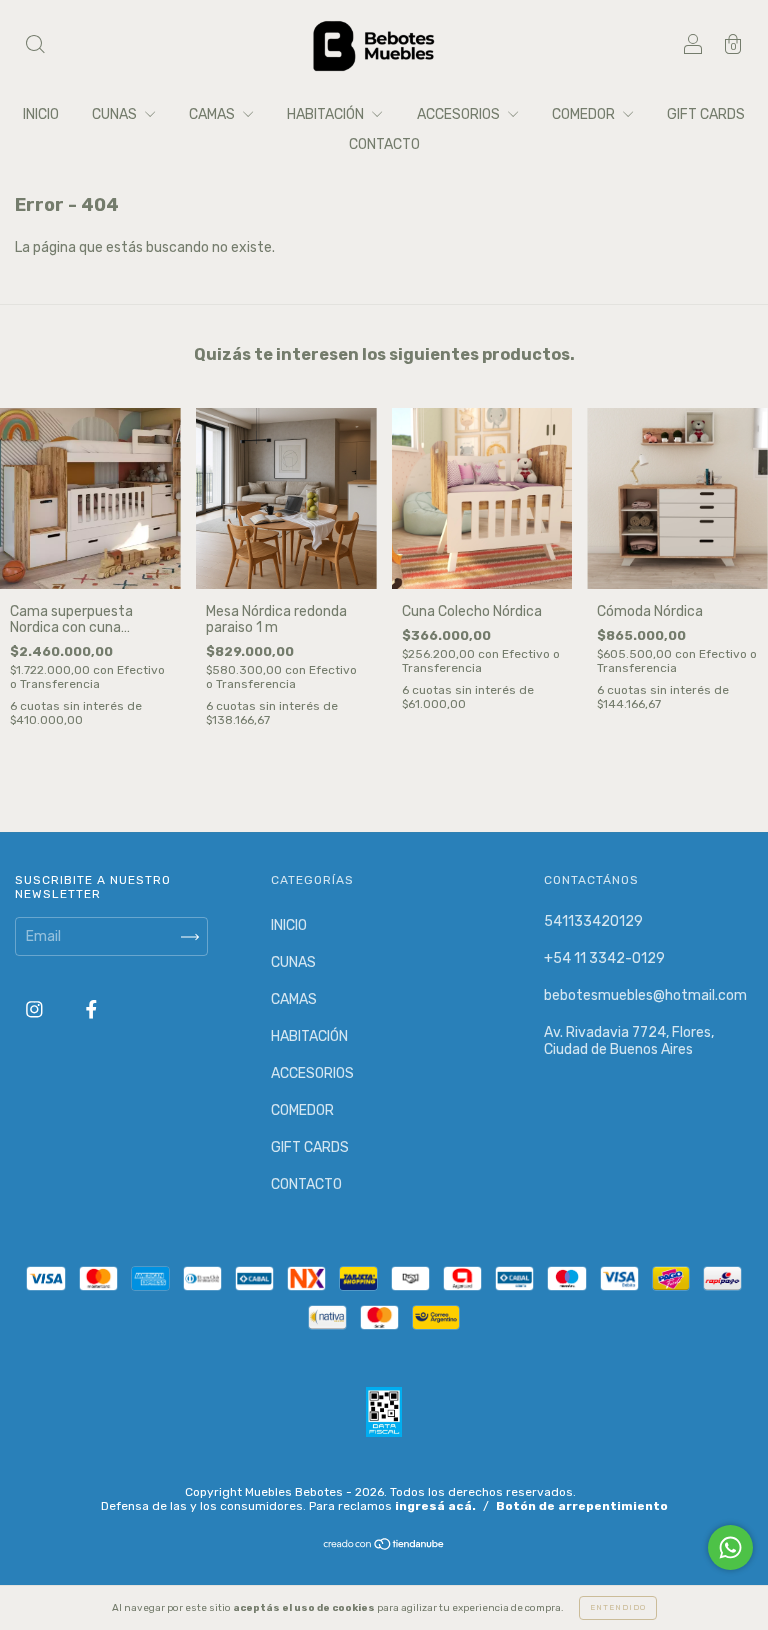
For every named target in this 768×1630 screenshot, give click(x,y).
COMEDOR (585, 114)
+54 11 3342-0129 (604, 958)
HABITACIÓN (327, 114)
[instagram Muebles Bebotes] (36, 1010)
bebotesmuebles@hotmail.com (645, 995)
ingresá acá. (435, 1506)
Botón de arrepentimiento (582, 1506)
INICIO (41, 114)
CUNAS (116, 114)
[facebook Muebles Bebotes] (91, 1010)
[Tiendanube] (384, 1546)
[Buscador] (35, 47)
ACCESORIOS (460, 114)
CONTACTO (384, 144)
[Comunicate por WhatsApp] (730, 1547)
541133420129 (593, 921)
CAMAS (213, 114)
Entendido (618, 1607)
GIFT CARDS (706, 114)
